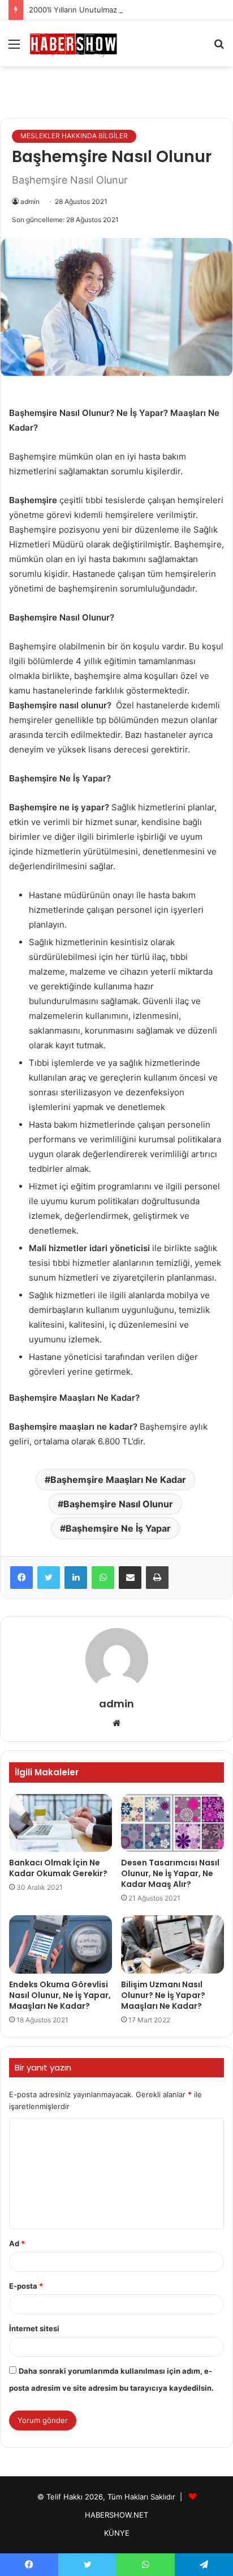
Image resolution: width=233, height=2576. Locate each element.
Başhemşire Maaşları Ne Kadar (118, 1480)
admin (30, 201)
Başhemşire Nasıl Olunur (118, 1504)
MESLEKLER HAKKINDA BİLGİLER (74, 136)
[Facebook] (21, 1578)
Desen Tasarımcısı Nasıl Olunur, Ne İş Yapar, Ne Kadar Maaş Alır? (170, 1873)
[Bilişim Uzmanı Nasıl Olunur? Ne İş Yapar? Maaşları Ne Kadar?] (172, 1944)
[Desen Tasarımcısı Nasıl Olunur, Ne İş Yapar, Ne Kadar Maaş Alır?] (172, 1823)
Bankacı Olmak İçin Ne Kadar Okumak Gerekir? (58, 1868)
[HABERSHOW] (74, 43)
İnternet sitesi (34, 2328)
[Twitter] (49, 1578)
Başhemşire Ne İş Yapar (118, 1528)
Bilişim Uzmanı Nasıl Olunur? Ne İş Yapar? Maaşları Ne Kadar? (163, 1995)
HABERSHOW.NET (116, 2515)
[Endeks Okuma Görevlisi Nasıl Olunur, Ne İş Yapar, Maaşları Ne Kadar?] (61, 1944)
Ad (17, 2243)
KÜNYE (117, 2533)
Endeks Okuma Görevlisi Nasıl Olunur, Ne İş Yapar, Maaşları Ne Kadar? (60, 1995)
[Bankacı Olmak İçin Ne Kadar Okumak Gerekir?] (61, 1823)
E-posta (26, 2286)
